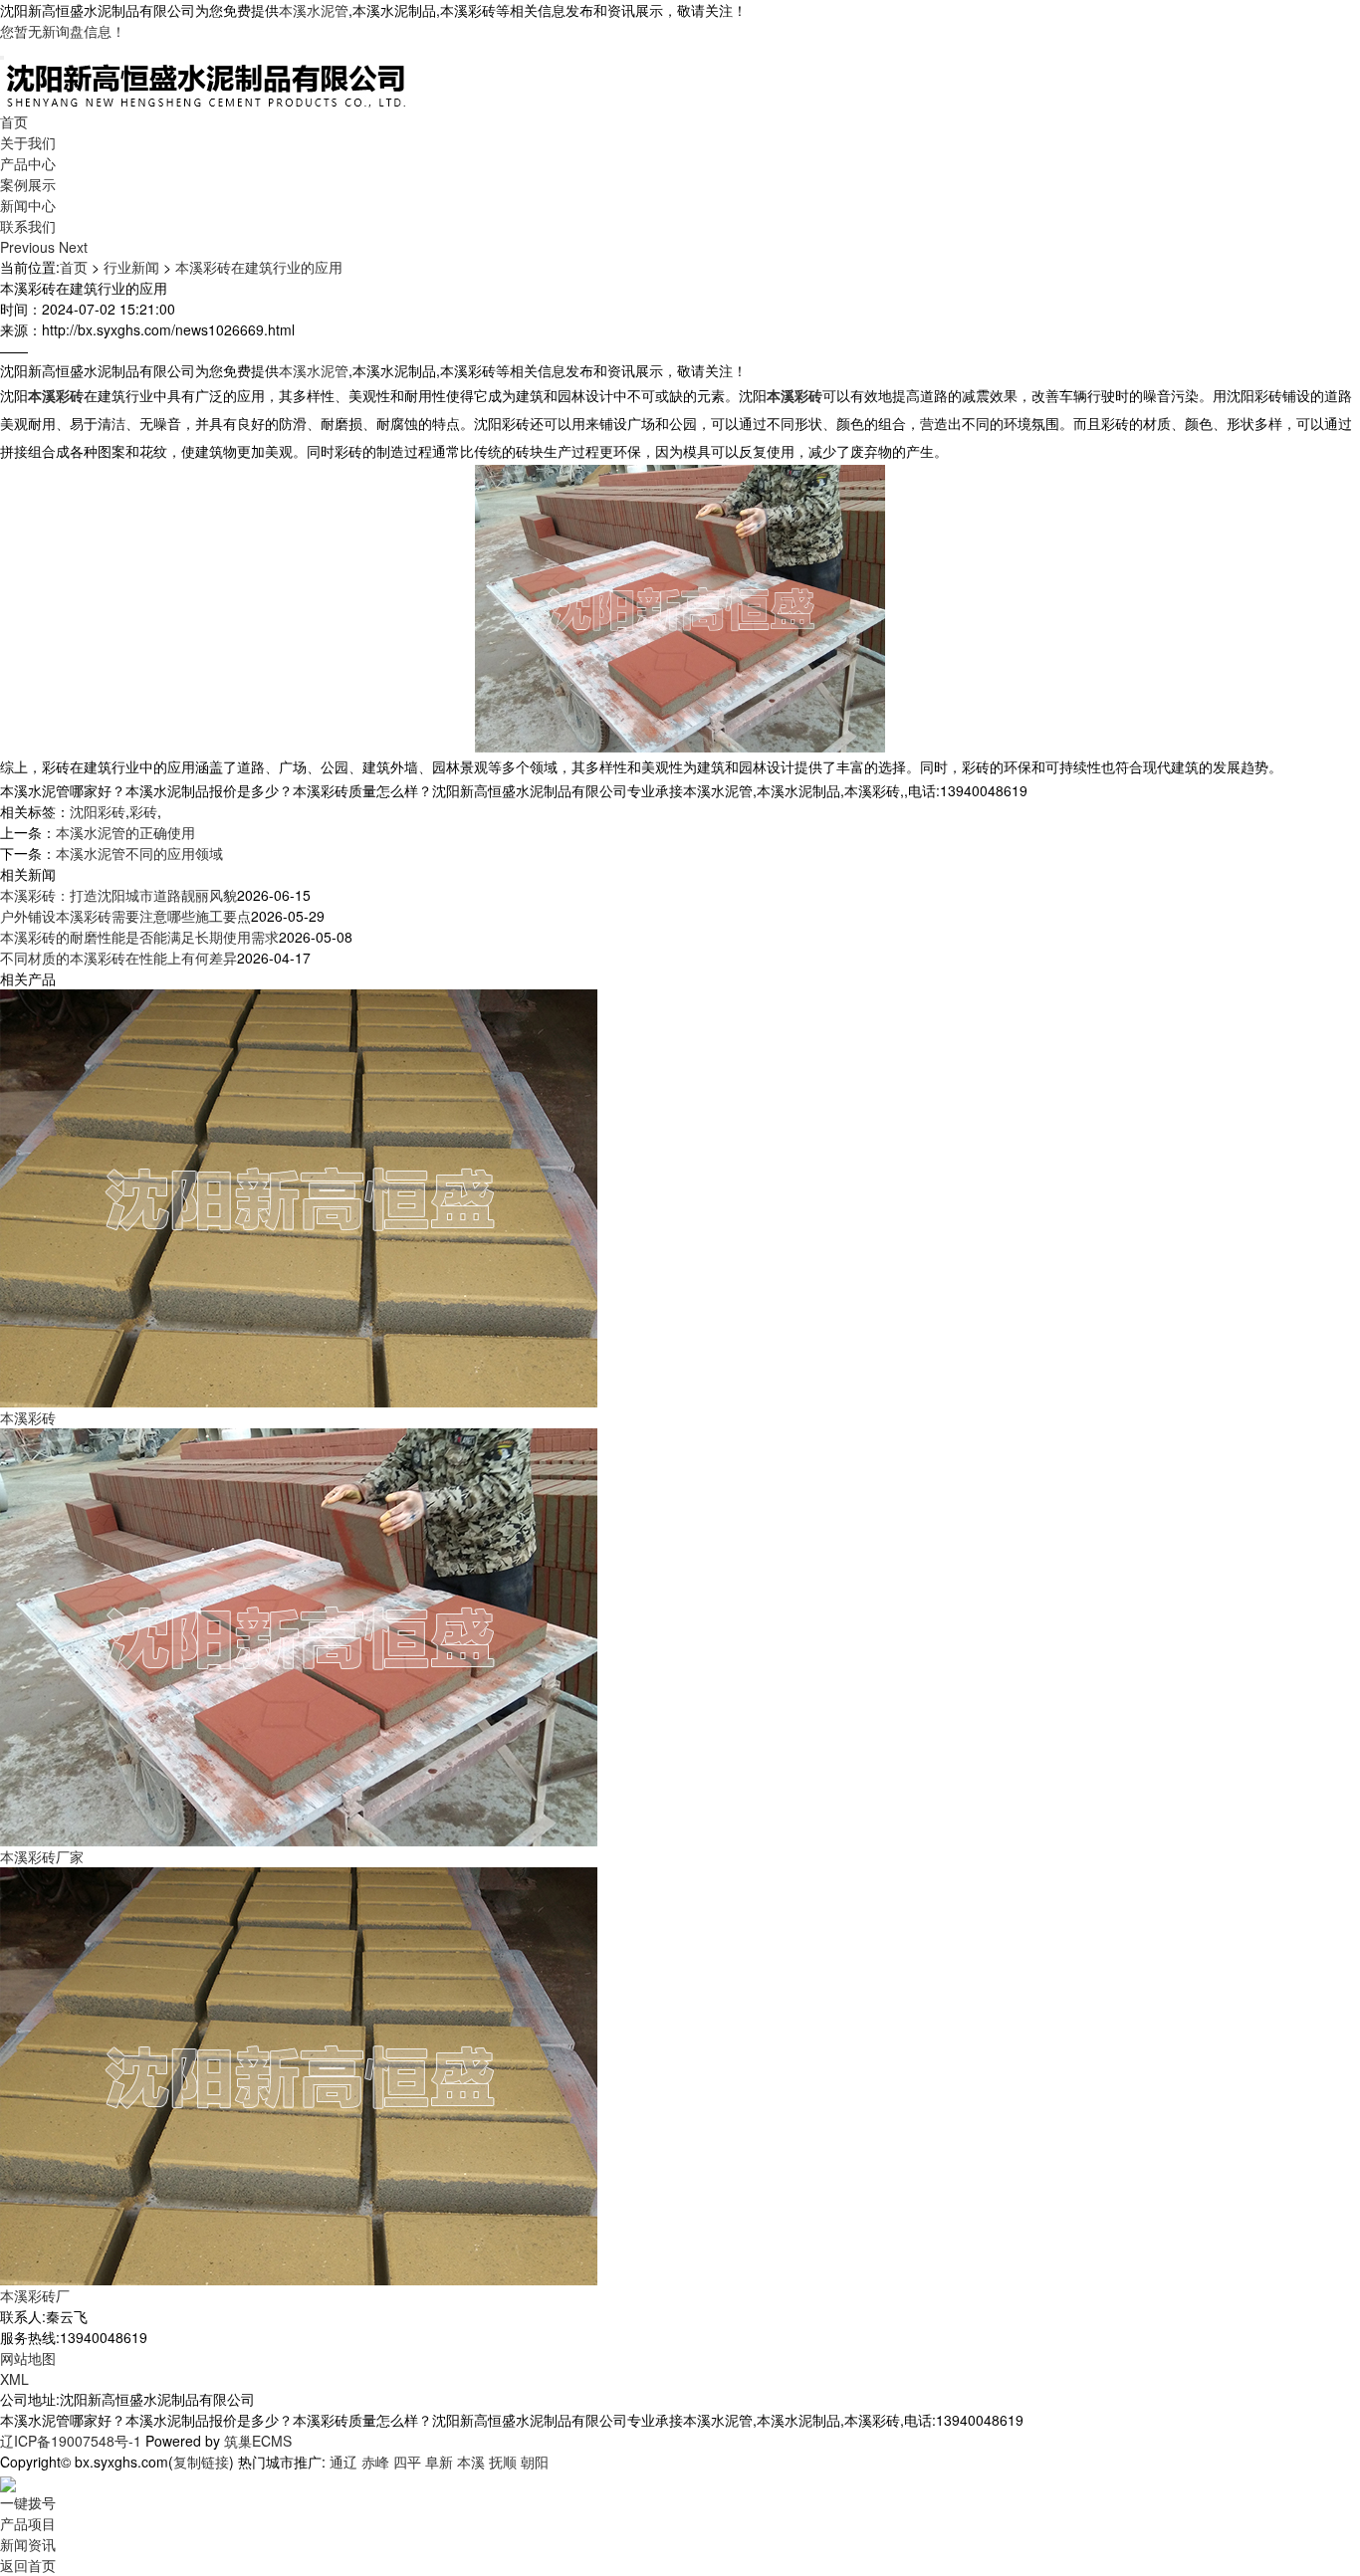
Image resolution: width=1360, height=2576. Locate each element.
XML (14, 2379)
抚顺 (503, 2462)
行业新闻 (131, 267)
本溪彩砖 (28, 1417)
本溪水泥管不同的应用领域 (139, 853)
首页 (14, 121)
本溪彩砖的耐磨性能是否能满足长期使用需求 (139, 937)
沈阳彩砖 (98, 811)
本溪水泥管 (314, 10)
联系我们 (28, 226)
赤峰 (375, 2462)
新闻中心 (28, 205)
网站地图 (28, 2358)
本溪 (471, 2462)
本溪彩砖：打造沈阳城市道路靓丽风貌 (118, 895)
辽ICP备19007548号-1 (71, 2441)
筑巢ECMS (258, 2441)
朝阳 (535, 2462)
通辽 (343, 2462)
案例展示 (28, 184)
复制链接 (201, 2462)
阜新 (439, 2462)
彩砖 (143, 811)
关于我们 (28, 142)
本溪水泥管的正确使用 (125, 832)
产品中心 (28, 163)
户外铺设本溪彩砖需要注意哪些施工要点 (125, 916)
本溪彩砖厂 (35, 2295)
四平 (407, 2462)
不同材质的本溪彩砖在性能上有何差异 (118, 958)
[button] (29, 247)
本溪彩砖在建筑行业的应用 (259, 267)
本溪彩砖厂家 (42, 1856)
